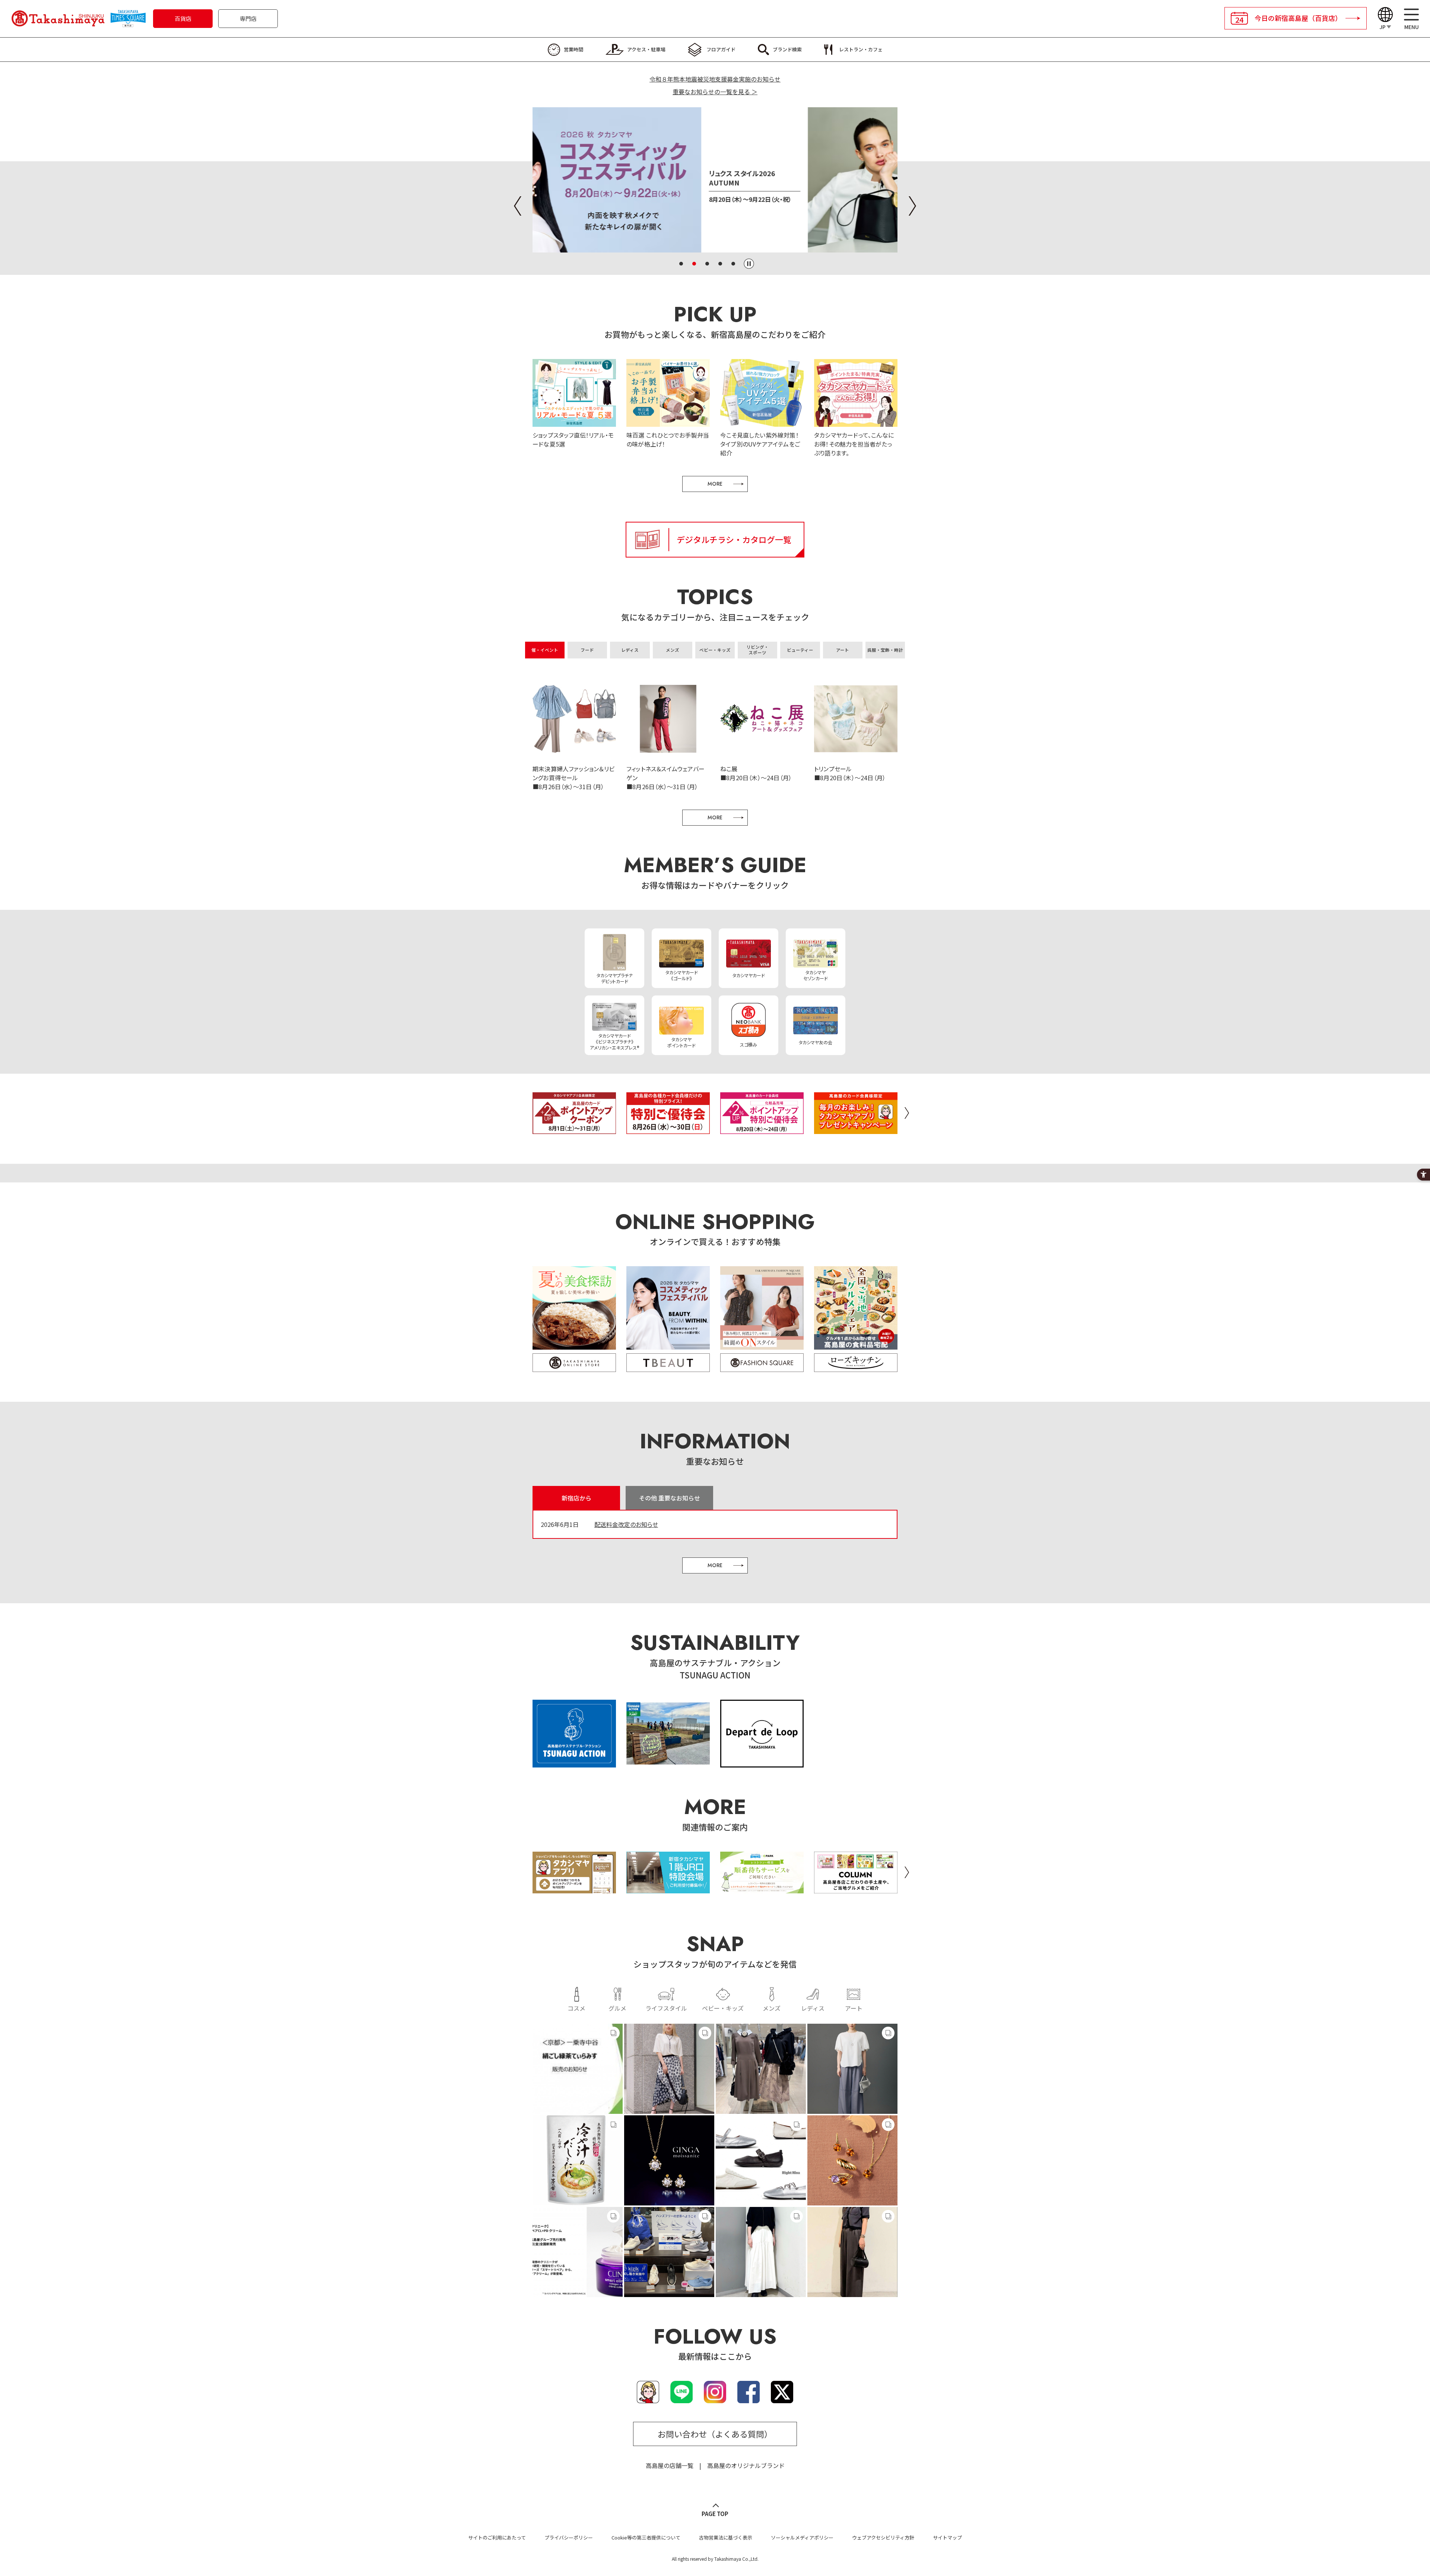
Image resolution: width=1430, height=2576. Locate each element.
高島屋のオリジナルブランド (746, 2465)
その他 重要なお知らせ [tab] (670, 1498)
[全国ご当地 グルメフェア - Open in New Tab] (856, 1308)
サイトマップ (947, 2537)
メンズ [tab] (673, 650)
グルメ (617, 2008)
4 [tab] (720, 264)
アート (854, 2008)
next (907, 1113)
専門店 (248, 18)
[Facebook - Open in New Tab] (749, 2399)
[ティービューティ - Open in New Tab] (668, 1363)
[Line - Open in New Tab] (681, 2399)
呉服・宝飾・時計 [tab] (885, 650)
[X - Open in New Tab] (782, 2399)
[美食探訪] (574, 1308)
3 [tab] (707, 264)
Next (912, 206)
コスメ (576, 2008)
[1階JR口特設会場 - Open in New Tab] (668, 1889)
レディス (813, 2008)
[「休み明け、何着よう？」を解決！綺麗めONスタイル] (762, 1308)
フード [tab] (587, 650)
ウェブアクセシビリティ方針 (883, 2537)
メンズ (772, 2008)
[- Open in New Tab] (578, 2069)
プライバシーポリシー (569, 2537)
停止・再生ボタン (749, 264)
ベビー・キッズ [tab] (715, 650)
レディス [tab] (630, 650)
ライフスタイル (666, 2008)
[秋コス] (668, 1308)
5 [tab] (733, 264)
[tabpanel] (715, 180)
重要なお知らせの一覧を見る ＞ (715, 92)
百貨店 (183, 18)
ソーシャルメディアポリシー (802, 2537)
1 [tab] (681, 264)
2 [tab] (694, 264)
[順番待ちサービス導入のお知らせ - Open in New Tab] (762, 1889)
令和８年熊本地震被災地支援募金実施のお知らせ (715, 79)
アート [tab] (843, 650)
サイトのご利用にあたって (497, 2537)
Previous (518, 206)
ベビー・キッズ (723, 2008)
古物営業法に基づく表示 (726, 2537)
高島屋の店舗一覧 (670, 2465)
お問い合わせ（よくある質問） (715, 2434)
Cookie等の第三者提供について (646, 2537)
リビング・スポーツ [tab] (757, 650)
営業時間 (573, 49)
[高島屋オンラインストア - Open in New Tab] (574, 1363)
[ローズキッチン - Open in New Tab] (856, 1363)
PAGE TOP (715, 2514)
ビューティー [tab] (800, 650)
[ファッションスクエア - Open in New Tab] (762, 1363)
